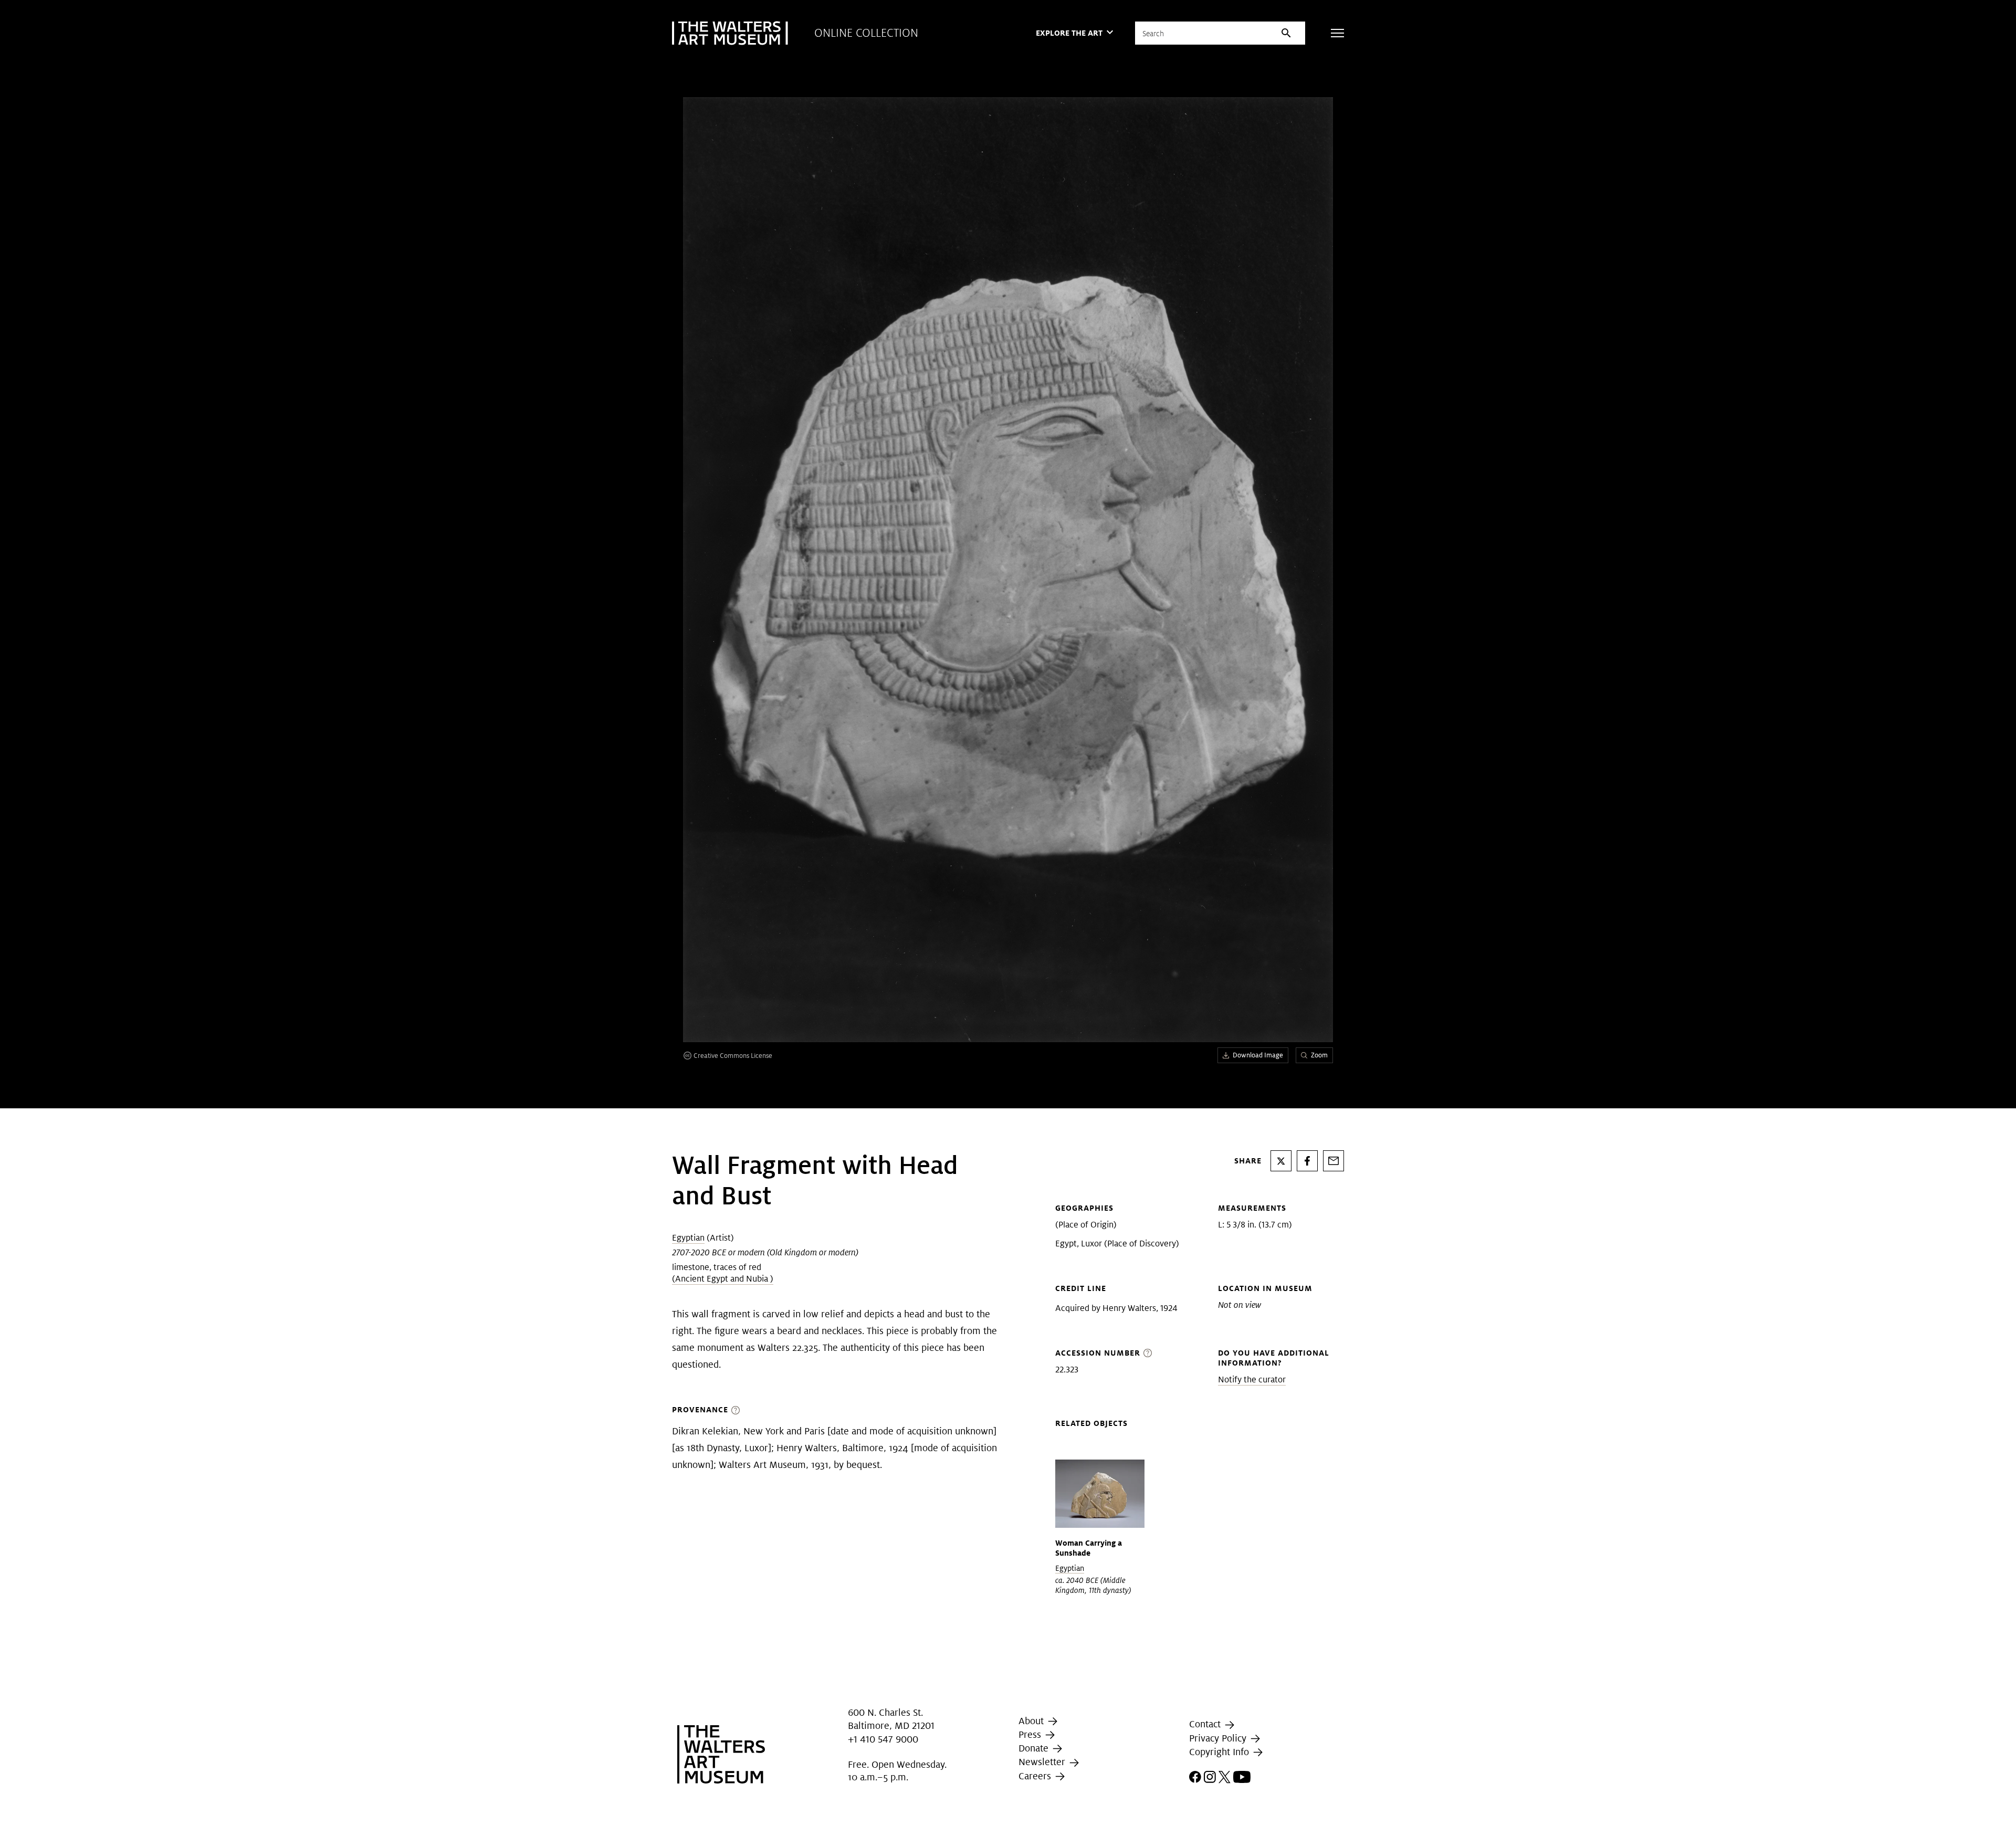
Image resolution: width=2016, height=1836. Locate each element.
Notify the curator (1252, 1379)
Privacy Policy (1219, 1738)
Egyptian (688, 1238)
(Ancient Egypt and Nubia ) (723, 1279)
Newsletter (1043, 1762)
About (1032, 1721)
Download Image (1258, 1055)
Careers (1036, 1776)
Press (1031, 1734)
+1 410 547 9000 (883, 1739)
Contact (1206, 1724)
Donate (1035, 1748)
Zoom (1319, 1055)
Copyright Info (1220, 1752)
